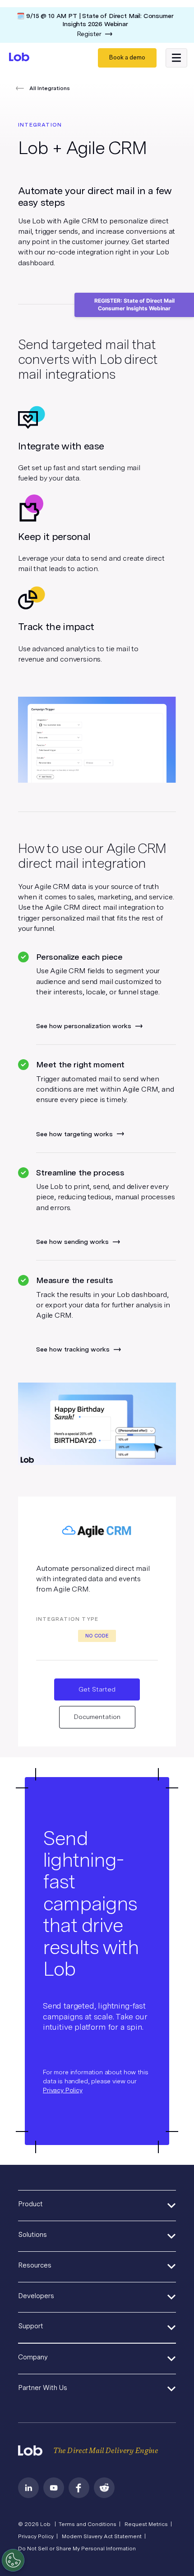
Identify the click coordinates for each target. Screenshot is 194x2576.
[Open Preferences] (13, 2560)
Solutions (32, 2235)
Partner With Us (43, 2388)
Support (31, 2326)
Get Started (97, 1689)
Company (33, 2357)
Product (30, 2204)
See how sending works (72, 1242)
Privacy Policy (63, 2090)
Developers (36, 2296)
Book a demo (127, 57)
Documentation (97, 1717)
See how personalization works (84, 1026)
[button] (176, 58)
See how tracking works (73, 1349)
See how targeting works (74, 1134)
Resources (35, 2265)
